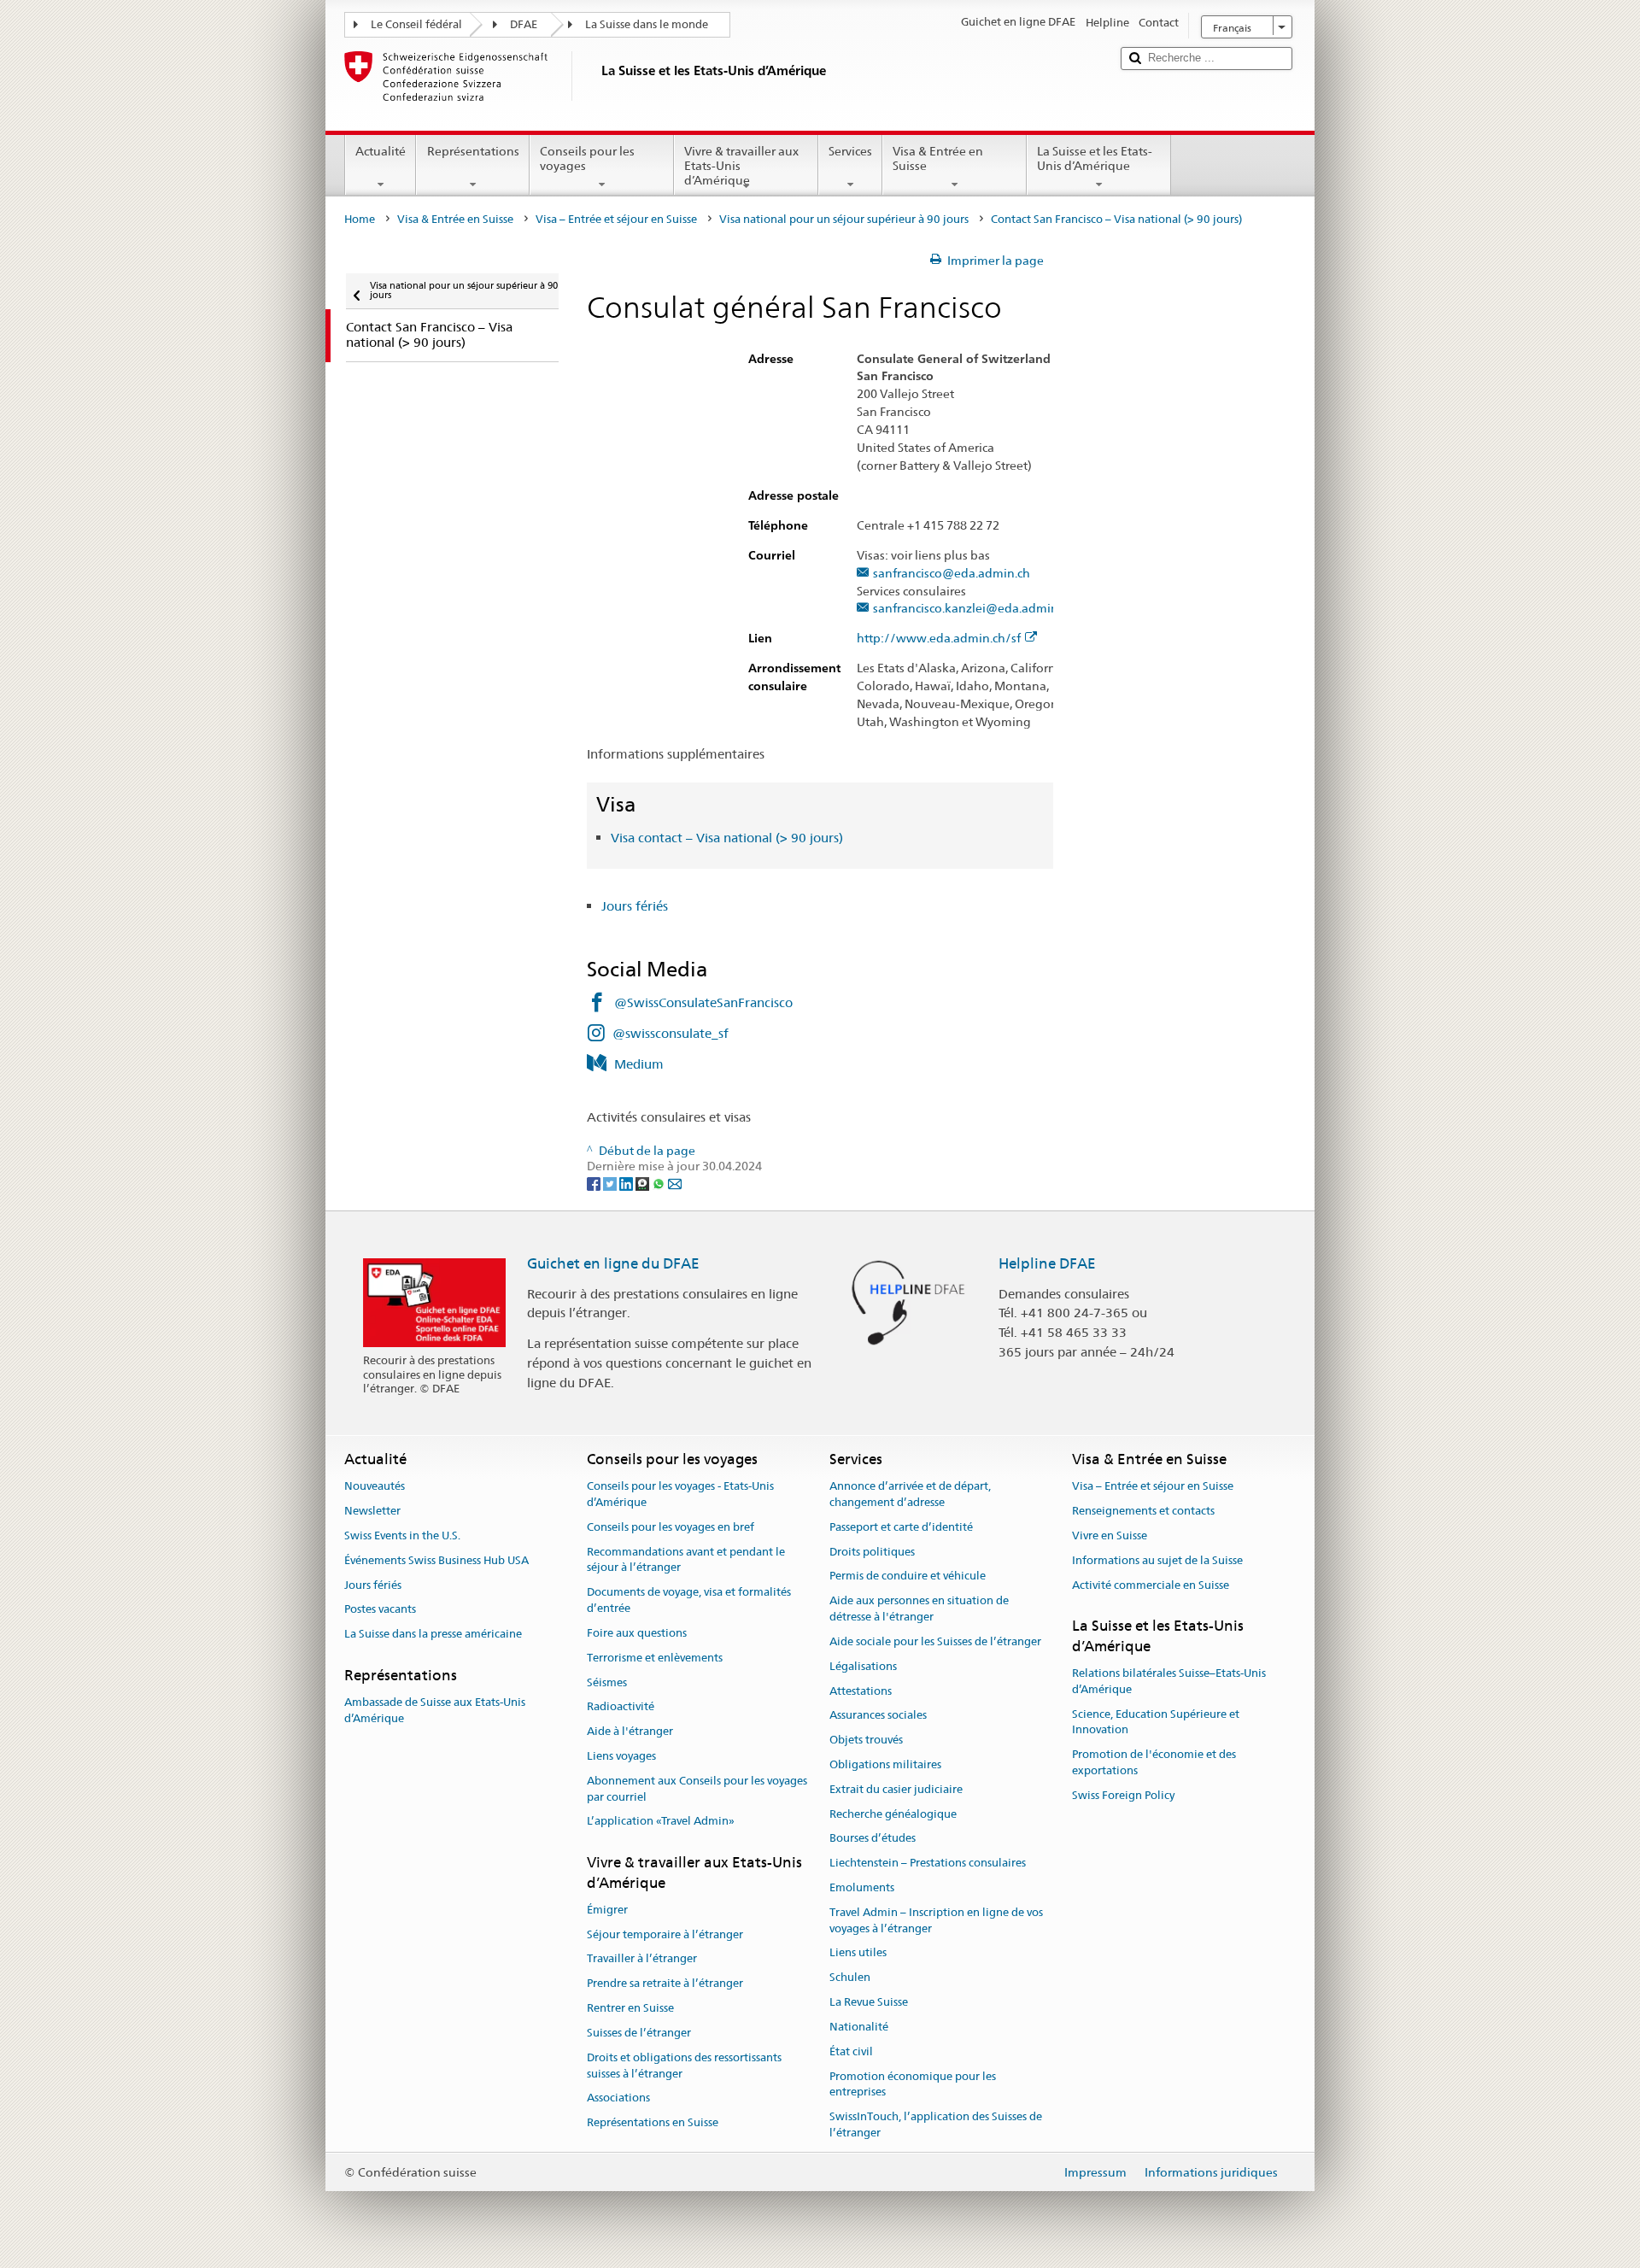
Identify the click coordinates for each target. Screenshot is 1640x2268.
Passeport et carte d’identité (901, 1527)
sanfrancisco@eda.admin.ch (952, 574)
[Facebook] (595, 1182)
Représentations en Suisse (653, 2122)
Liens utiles (858, 1953)
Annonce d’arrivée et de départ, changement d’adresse (910, 1495)
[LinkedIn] (627, 1182)
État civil (851, 2051)
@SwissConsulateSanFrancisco (703, 1002)
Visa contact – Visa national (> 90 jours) (727, 838)
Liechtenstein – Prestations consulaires (928, 1863)
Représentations (473, 151)
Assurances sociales (878, 1716)
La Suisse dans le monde (647, 24)
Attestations (861, 1691)
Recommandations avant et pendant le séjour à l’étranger (686, 1560)
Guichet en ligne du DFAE (613, 1263)
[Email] (675, 1182)
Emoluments (862, 1887)
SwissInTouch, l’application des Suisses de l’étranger (936, 2124)
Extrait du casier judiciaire (896, 1789)
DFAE (524, 24)
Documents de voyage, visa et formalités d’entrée (689, 1601)
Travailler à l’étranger (642, 1959)
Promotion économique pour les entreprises (913, 2084)
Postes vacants (380, 1610)
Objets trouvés (866, 1740)
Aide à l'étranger (630, 1731)
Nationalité (859, 2027)
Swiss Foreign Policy (1123, 1795)
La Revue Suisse (869, 2002)
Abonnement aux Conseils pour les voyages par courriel (697, 1789)
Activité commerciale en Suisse (1151, 1585)
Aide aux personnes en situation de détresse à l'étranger (919, 1609)
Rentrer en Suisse (630, 2008)
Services (850, 151)
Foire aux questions (637, 1633)
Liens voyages (621, 1756)
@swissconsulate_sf (671, 1033)
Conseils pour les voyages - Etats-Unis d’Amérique (680, 1495)
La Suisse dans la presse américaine (433, 1634)
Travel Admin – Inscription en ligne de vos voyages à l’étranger (936, 1920)
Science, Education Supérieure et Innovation (1156, 1722)
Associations (618, 2098)
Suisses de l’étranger (639, 2033)
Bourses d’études (873, 1839)
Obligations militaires (885, 1764)
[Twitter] (611, 1182)
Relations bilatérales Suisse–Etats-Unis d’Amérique (1169, 1681)
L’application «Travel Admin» (661, 1822)
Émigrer (607, 1910)
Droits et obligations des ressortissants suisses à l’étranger (684, 2066)
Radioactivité (621, 1707)
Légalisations (863, 1666)
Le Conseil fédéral (416, 24)
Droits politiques (872, 1552)
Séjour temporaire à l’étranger (665, 1934)
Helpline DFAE (1047, 1263)
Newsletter (372, 1511)
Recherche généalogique (893, 1814)
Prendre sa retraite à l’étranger (665, 1984)
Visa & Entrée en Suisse (938, 158)
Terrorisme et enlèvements (655, 1658)
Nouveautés (375, 1487)
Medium (639, 1064)
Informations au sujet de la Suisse (1157, 1560)
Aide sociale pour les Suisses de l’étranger (935, 1641)
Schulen (850, 1978)
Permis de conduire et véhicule (908, 1576)
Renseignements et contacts (1143, 1511)
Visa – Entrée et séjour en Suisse (616, 219)
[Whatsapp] (660, 1182)
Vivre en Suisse (1110, 1535)
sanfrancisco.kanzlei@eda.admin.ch (973, 609)
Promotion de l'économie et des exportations (1154, 1762)
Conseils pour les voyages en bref (671, 1527)
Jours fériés (635, 906)
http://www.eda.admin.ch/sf (939, 639)
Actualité (381, 151)
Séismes (607, 1682)
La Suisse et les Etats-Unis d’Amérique (1095, 158)
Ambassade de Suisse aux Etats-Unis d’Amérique (435, 1710)
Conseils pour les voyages (587, 158)
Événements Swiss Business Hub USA (436, 1560)
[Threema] (644, 1182)
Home (360, 219)
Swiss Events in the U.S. (402, 1535)
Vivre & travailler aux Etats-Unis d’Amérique (741, 165)
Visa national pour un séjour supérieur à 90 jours (844, 219)
